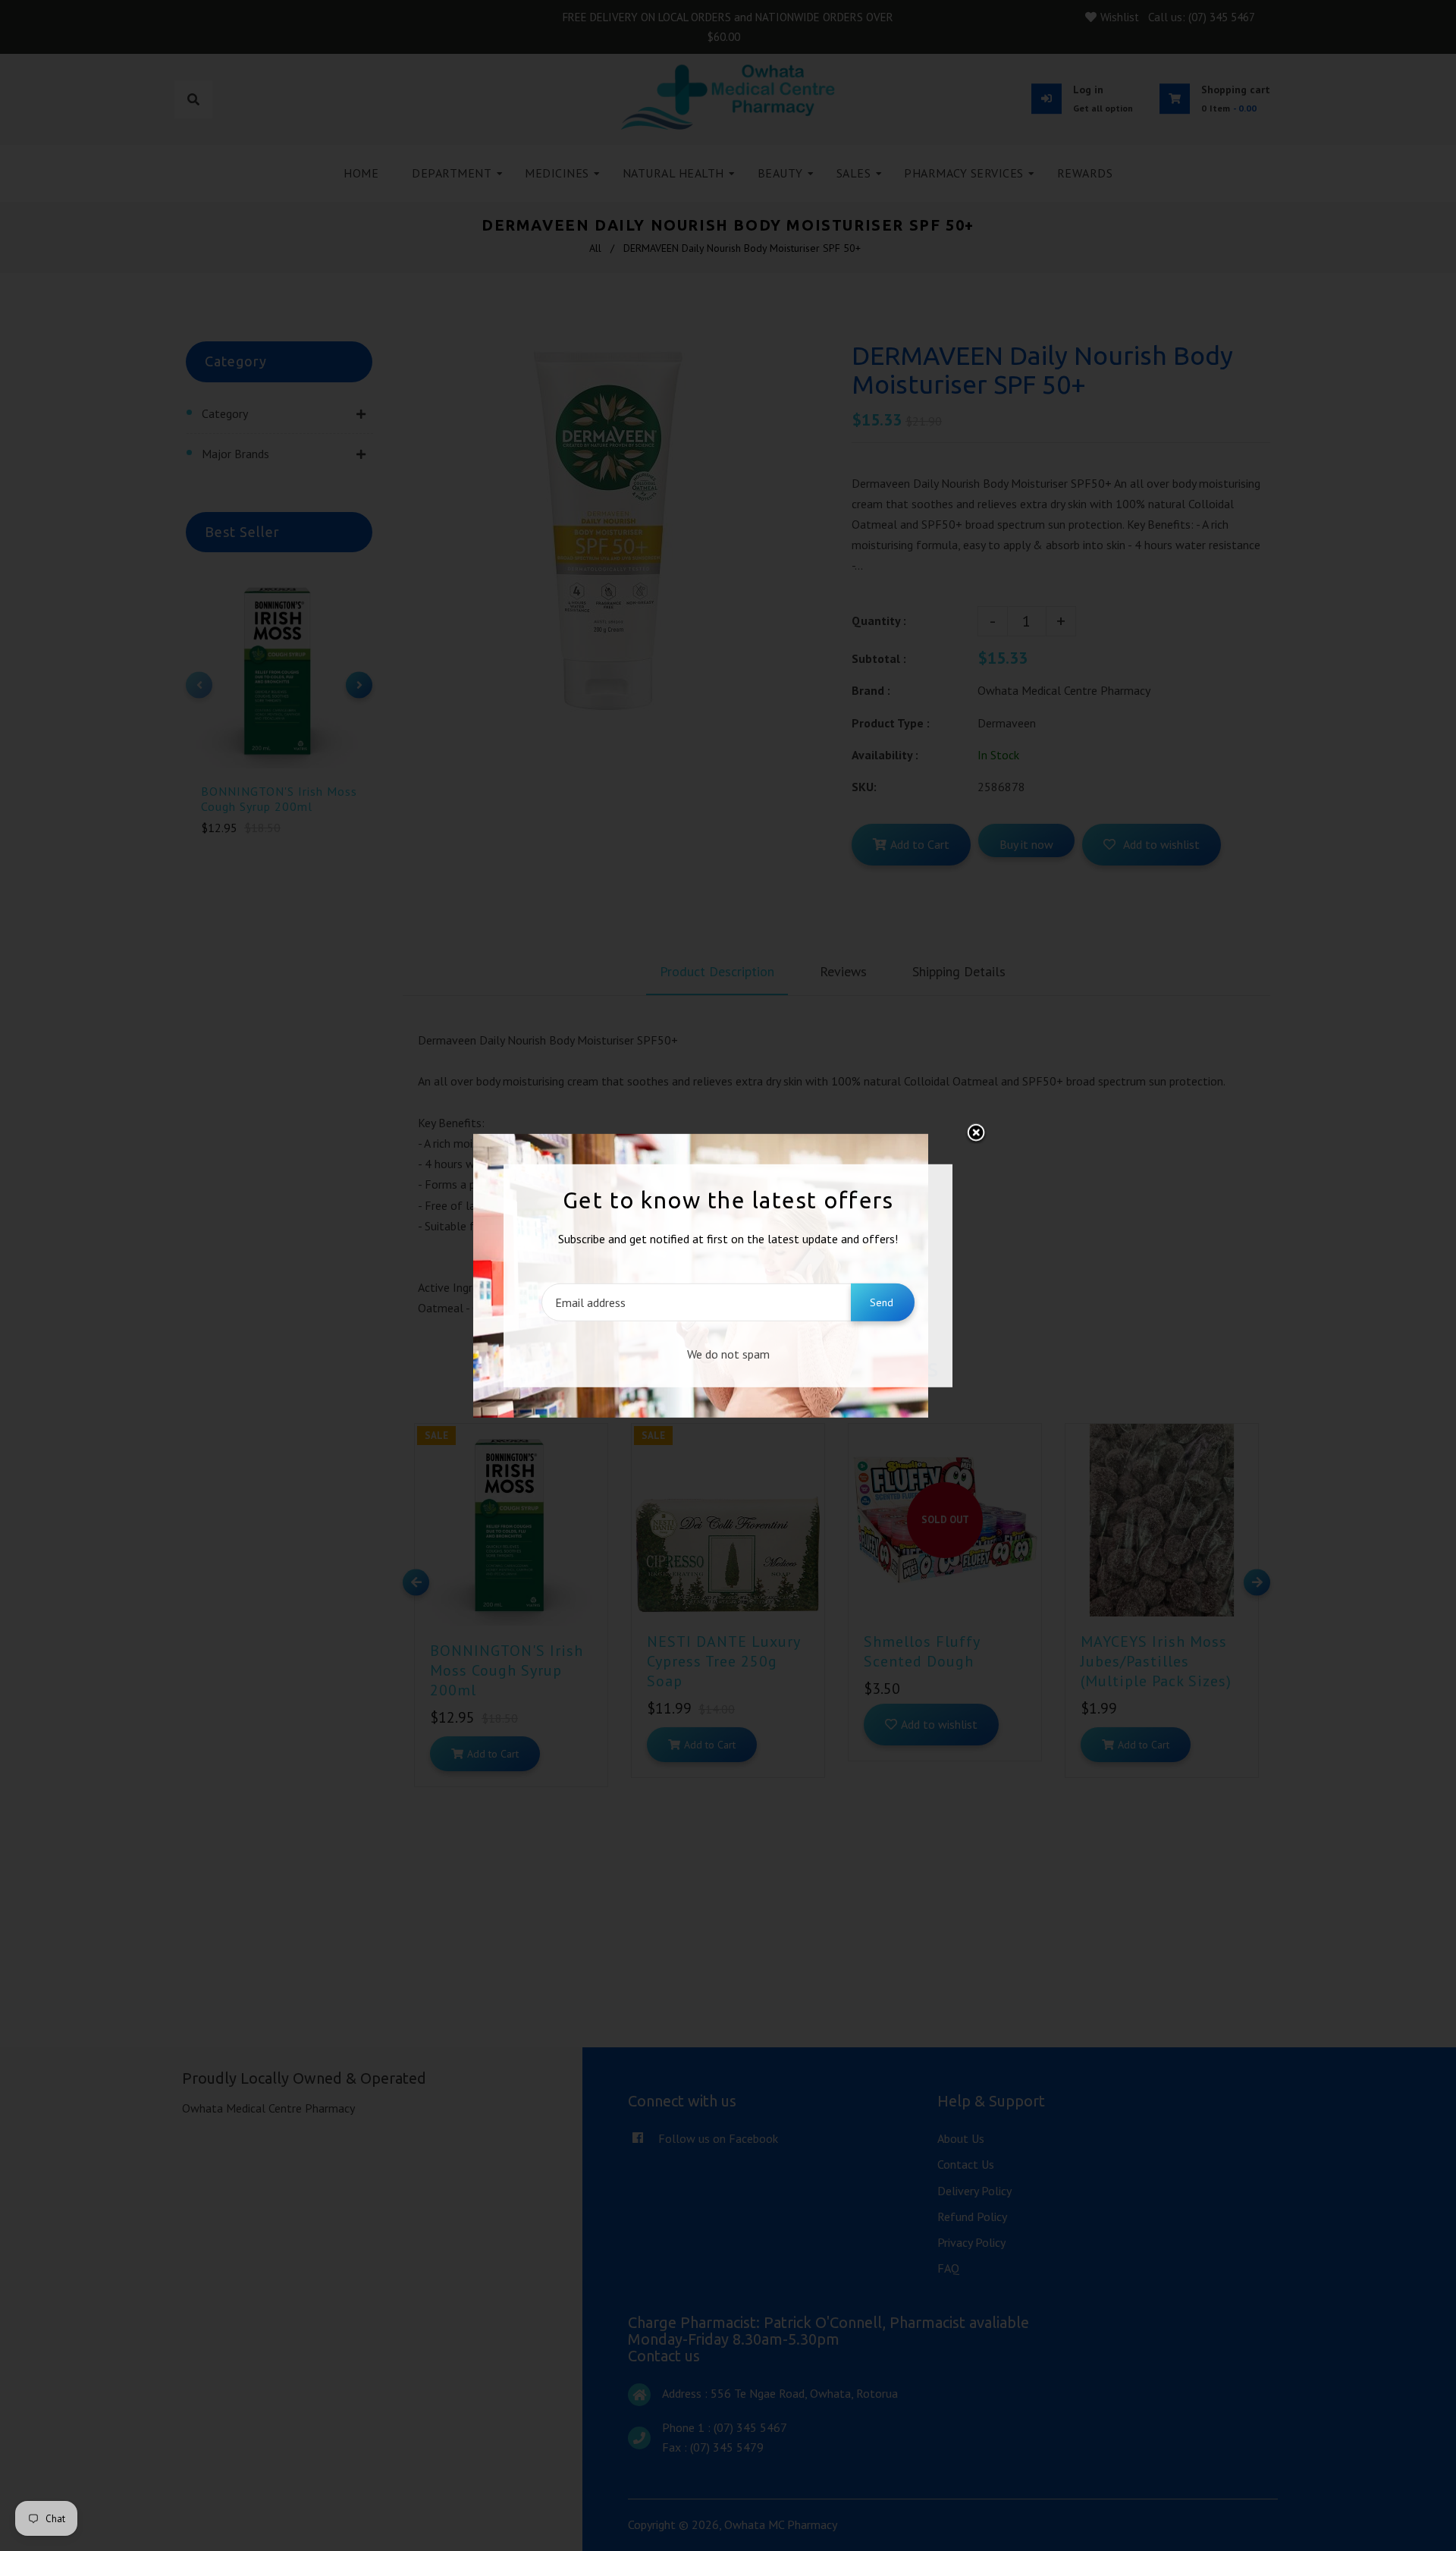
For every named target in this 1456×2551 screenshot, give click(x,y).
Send (882, 1302)
